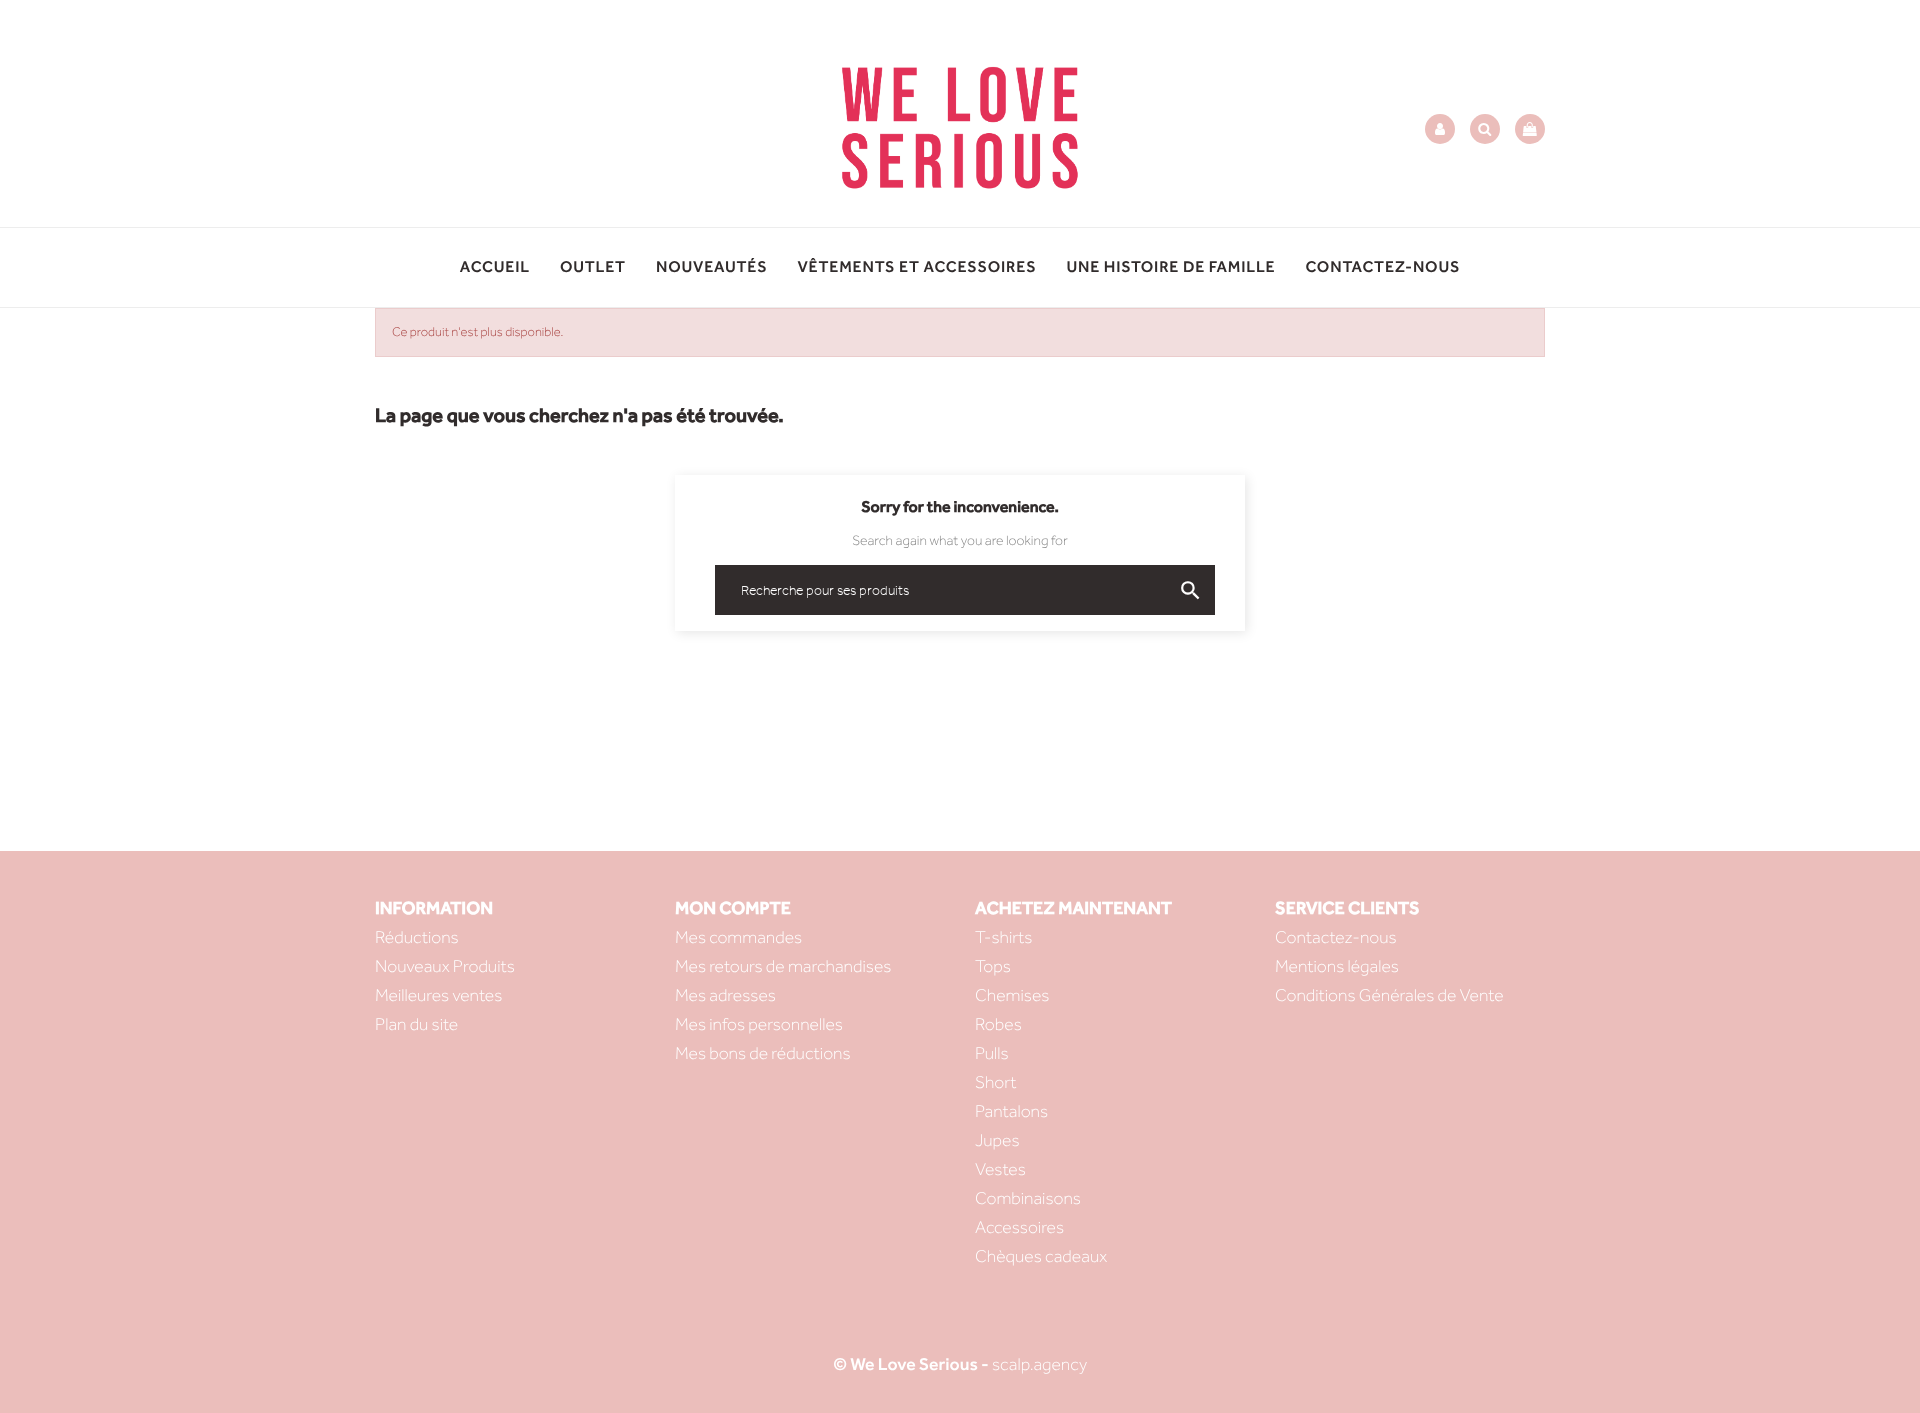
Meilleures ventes (438, 995)
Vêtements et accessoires (917, 267)
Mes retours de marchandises (783, 966)
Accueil (495, 267)
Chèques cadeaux (1041, 1256)
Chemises (1012, 995)
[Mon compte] (1440, 129)
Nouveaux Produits (445, 966)
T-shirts (1004, 937)
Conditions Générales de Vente (1389, 995)
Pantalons (1011, 1111)
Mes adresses (725, 995)
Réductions (417, 937)
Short (995, 1082)
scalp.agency (1039, 1364)
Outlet (593, 267)
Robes (998, 1024)
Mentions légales (1337, 966)
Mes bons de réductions (763, 1053)
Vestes (1000, 1169)
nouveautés (712, 267)
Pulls (992, 1053)
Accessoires (1019, 1227)
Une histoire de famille (1170, 267)
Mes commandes (738, 937)
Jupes (997, 1140)
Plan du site (416, 1024)
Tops (993, 966)
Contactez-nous (1382, 267)
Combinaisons (1028, 1198)
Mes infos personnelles (759, 1024)
